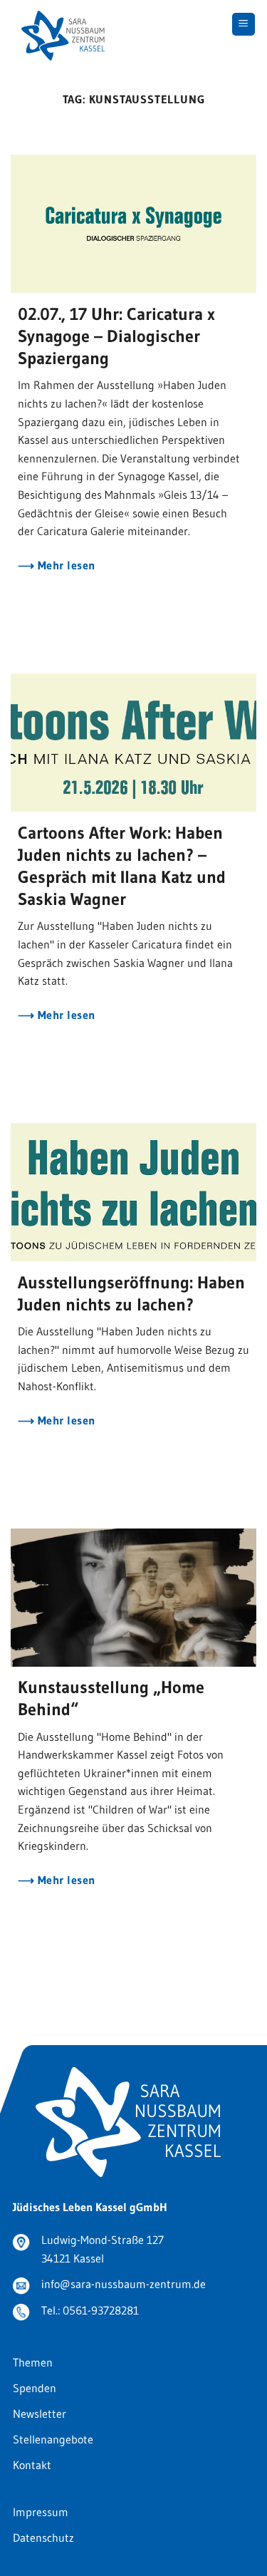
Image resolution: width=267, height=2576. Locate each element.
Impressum (41, 2512)
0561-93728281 (101, 2310)
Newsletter (40, 2414)
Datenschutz (43, 2538)
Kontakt (32, 2465)
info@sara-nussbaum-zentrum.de (124, 2284)
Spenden (35, 2388)
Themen (33, 2362)
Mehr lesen (64, 565)
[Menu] (244, 25)
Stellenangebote (53, 2439)
